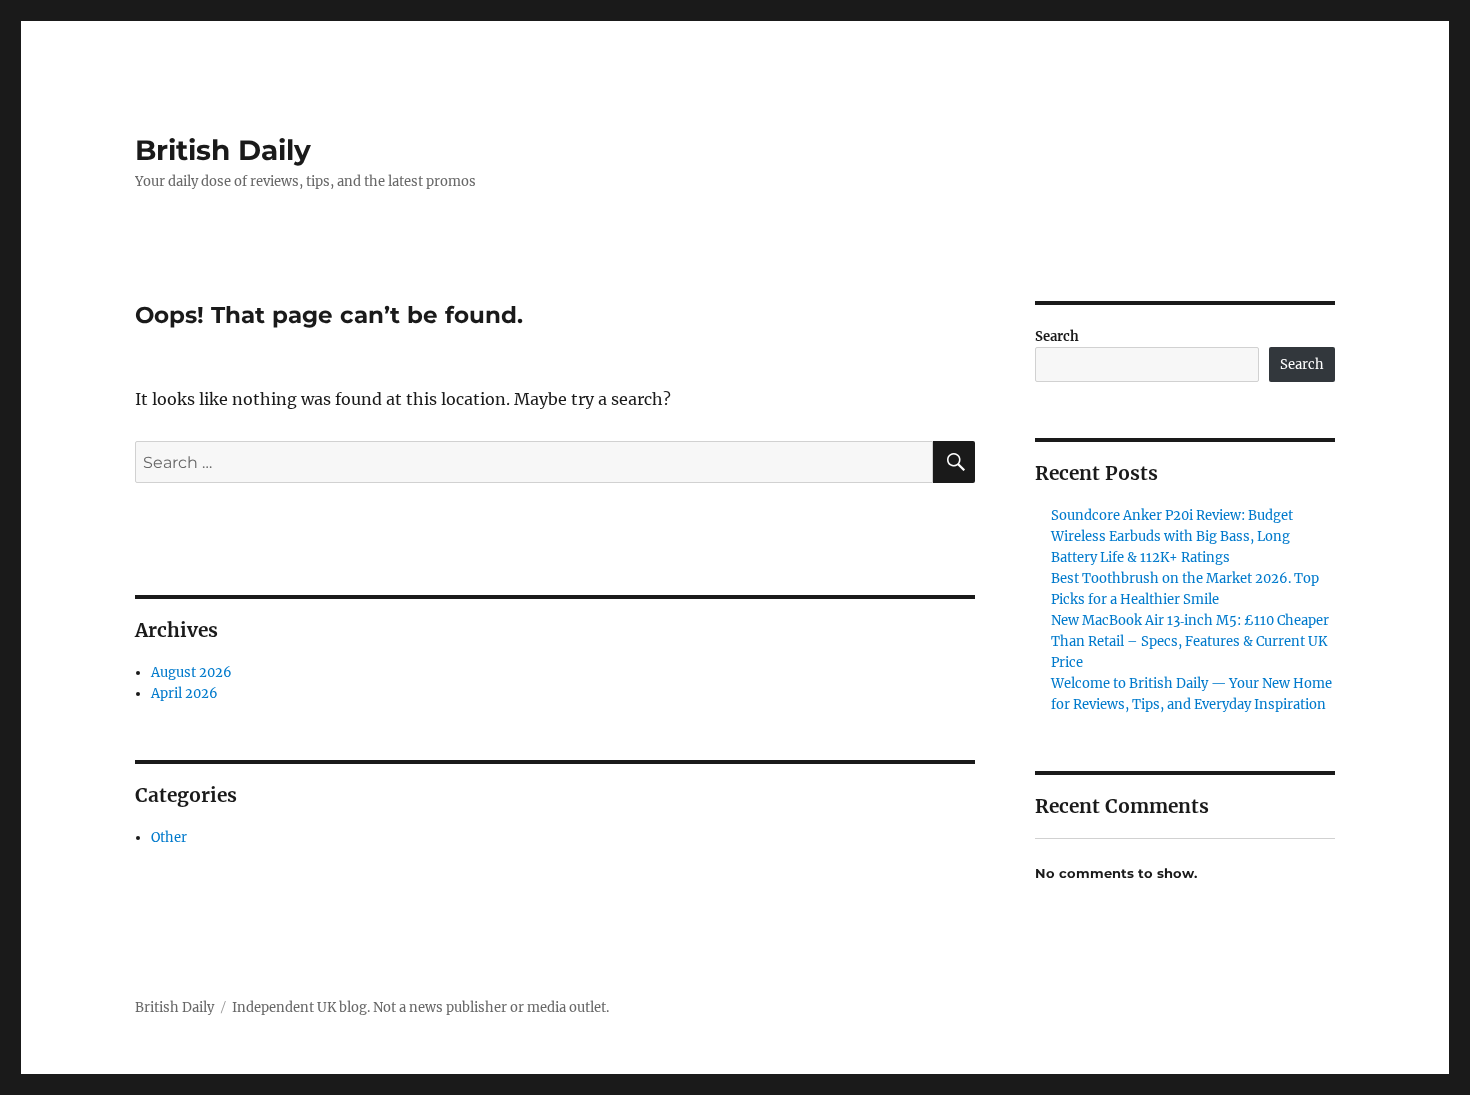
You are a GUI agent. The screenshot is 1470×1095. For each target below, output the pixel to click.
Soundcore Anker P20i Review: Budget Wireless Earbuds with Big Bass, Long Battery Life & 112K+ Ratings (1172, 536)
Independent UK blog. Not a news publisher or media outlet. (420, 1007)
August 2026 (191, 672)
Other (169, 837)
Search (1057, 336)
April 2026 (184, 693)
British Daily (223, 150)
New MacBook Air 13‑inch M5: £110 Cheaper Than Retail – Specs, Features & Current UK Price (1190, 641)
